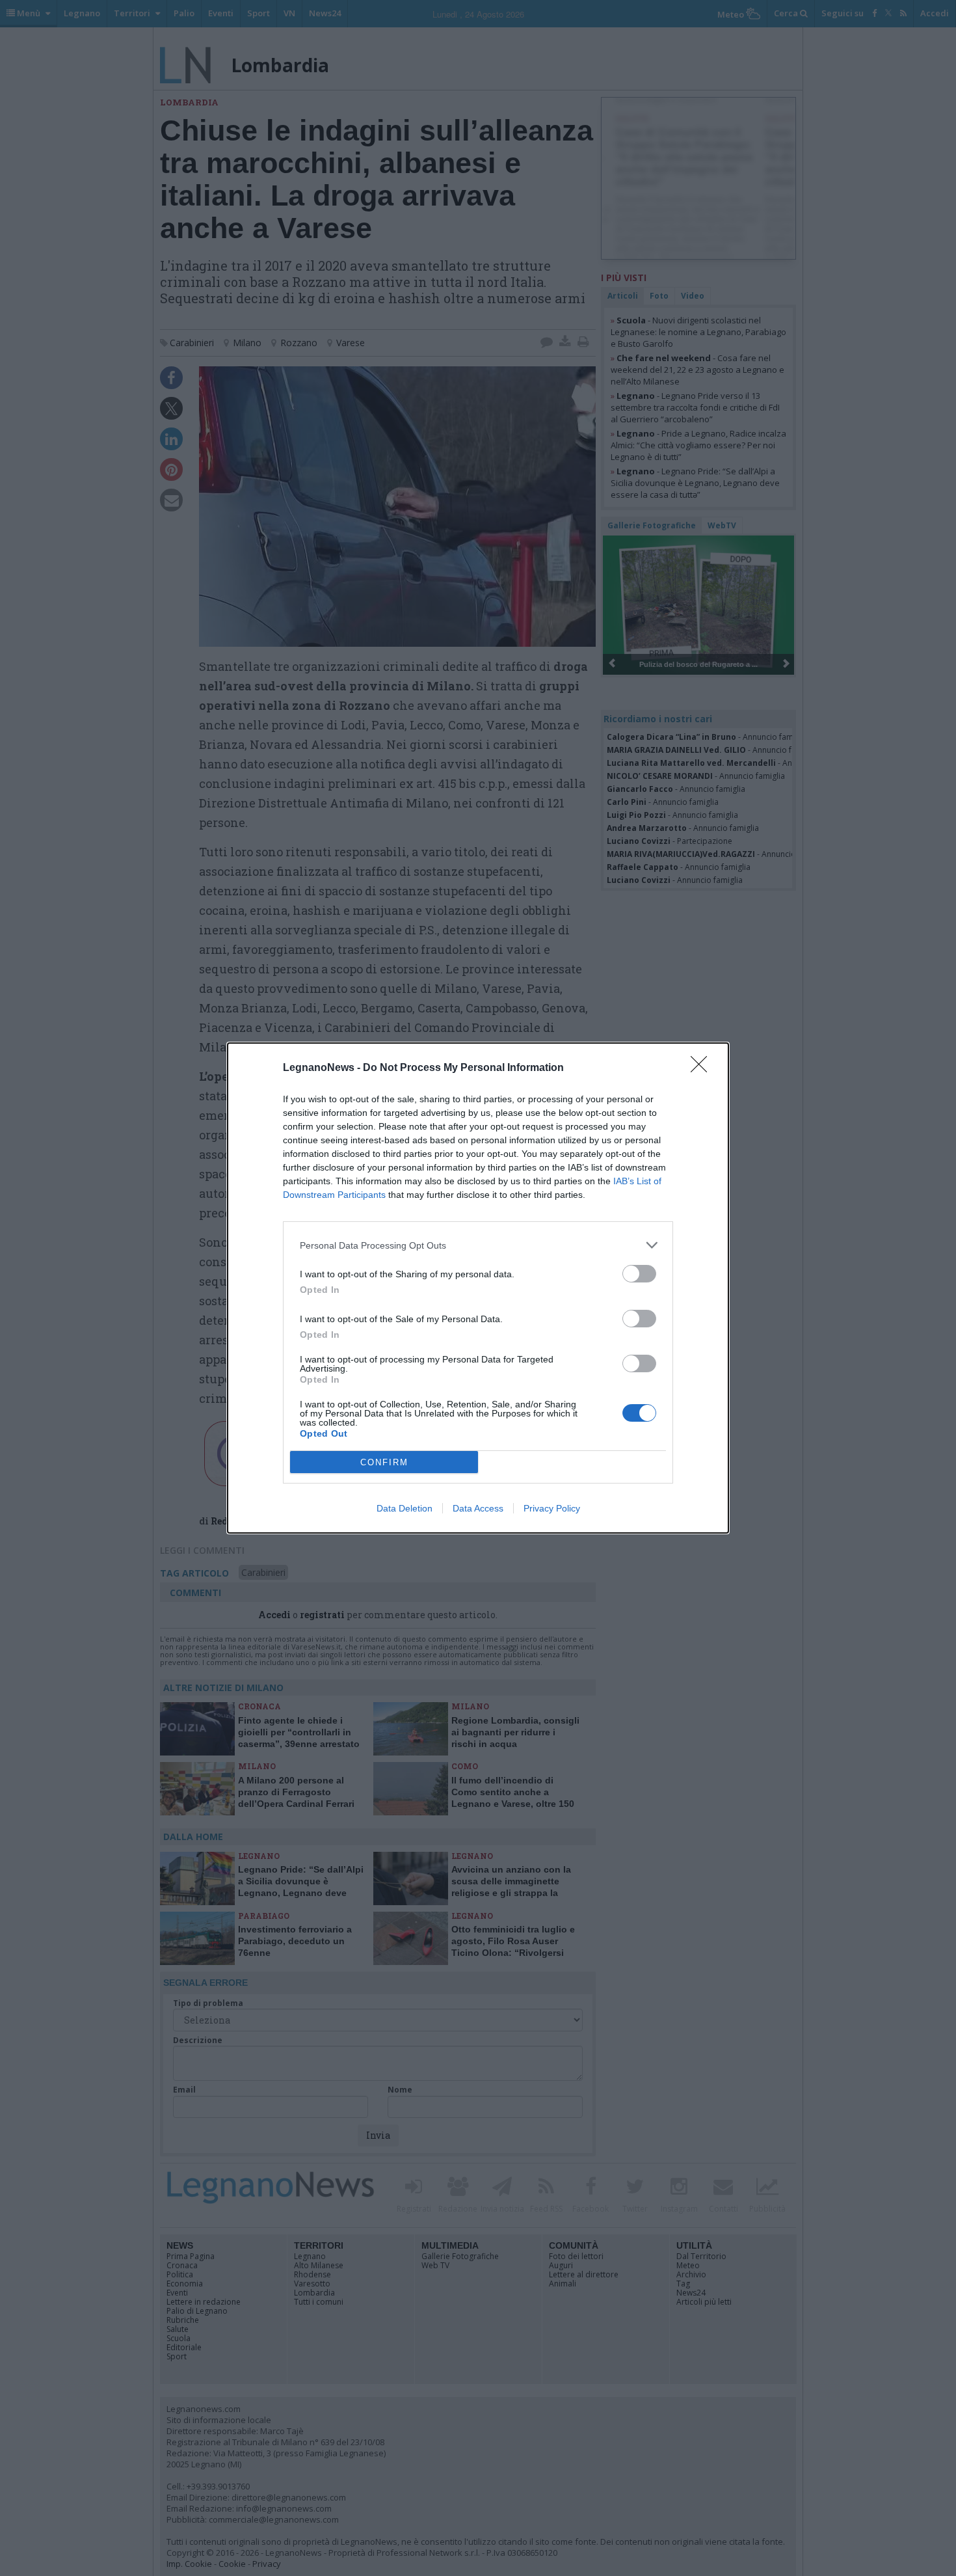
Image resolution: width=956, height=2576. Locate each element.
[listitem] (478, 1245)
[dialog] (478, 1288)
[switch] (639, 1274)
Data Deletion (405, 1508)
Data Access (478, 1508)
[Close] (703, 1068)
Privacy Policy (552, 1508)
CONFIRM (384, 1462)
